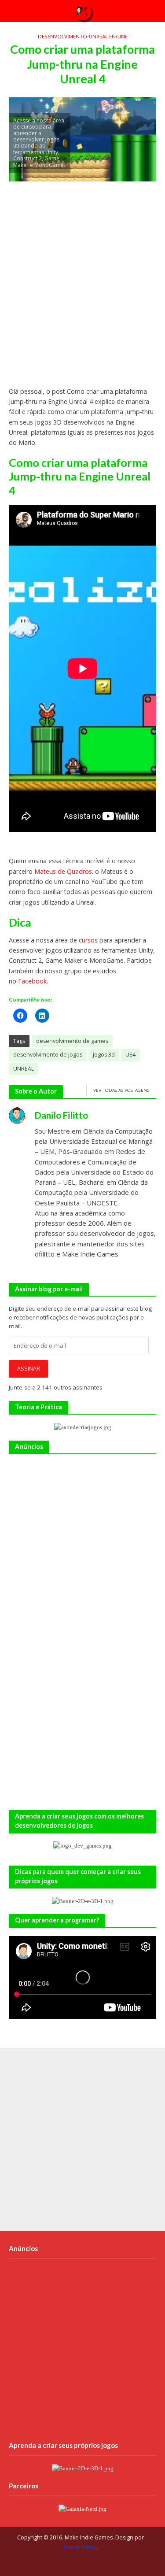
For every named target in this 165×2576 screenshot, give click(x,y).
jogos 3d (104, 1055)
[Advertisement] (82, 288)
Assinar (29, 1369)
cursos (88, 940)
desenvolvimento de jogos (48, 1055)
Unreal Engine (108, 36)
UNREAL (24, 1069)
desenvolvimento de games (72, 1041)
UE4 (130, 1055)
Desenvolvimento (62, 36)
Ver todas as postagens (121, 1090)
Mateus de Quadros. (64, 871)
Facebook (32, 981)
